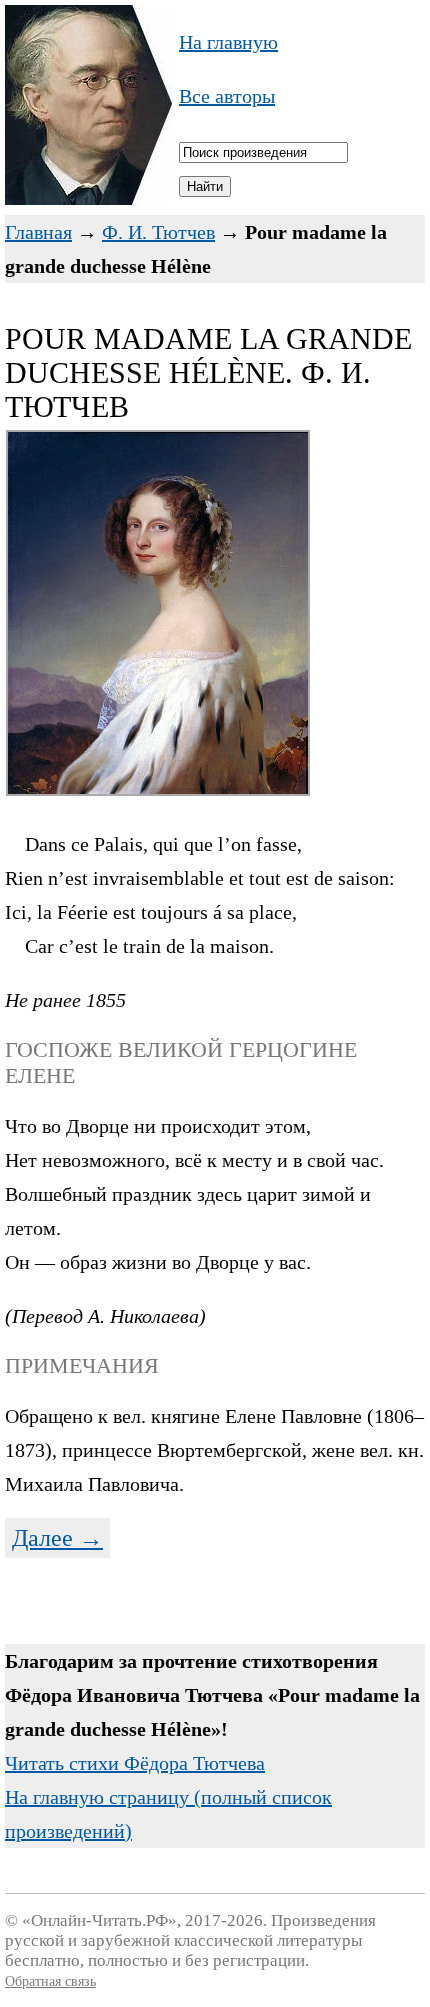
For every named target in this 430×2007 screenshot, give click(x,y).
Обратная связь (50, 1981)
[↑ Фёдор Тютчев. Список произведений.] (88, 198)
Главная (38, 232)
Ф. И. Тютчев (158, 232)
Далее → (57, 1538)
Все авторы (227, 96)
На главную (228, 42)
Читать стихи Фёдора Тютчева (135, 1763)
